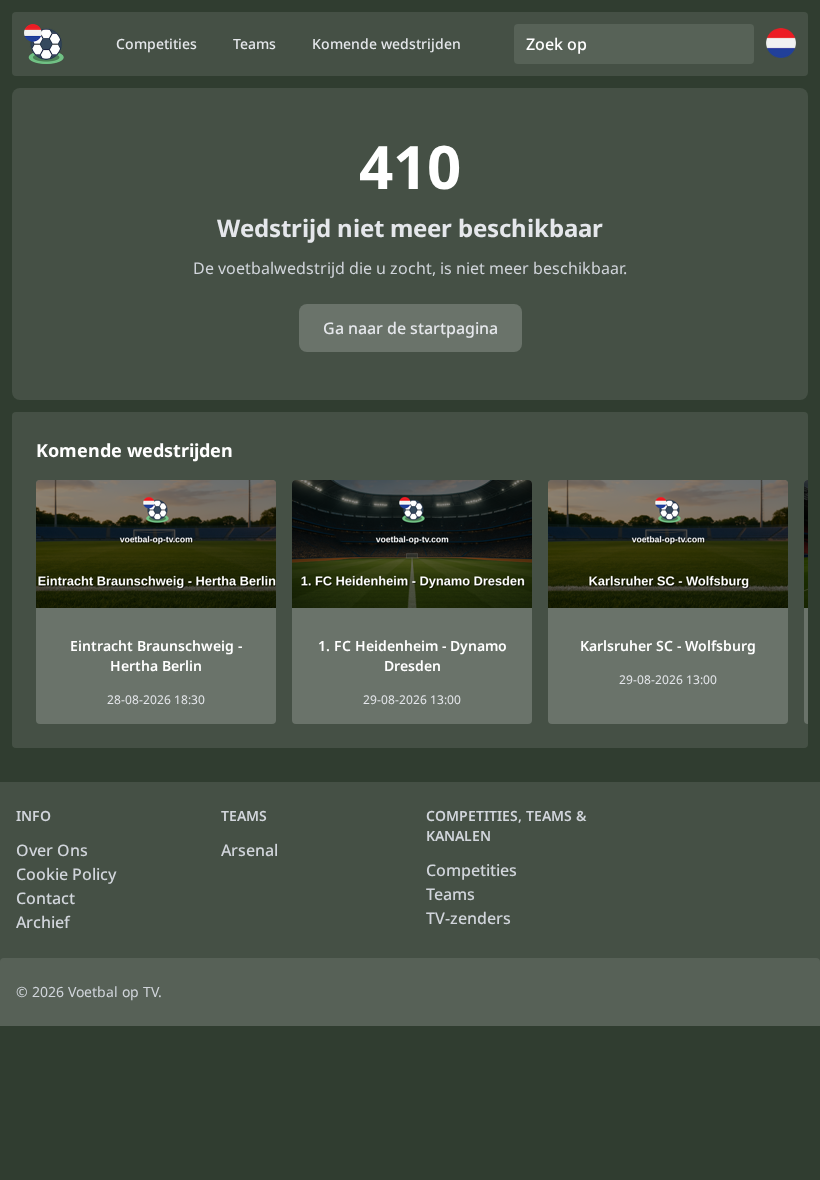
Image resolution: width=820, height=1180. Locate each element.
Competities (471, 870)
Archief (43, 922)
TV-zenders (468, 918)
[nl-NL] (44, 44)
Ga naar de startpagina (410, 328)
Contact (45, 898)
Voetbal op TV (113, 991)
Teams (450, 894)
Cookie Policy (66, 874)
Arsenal (249, 850)
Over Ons (52, 850)
